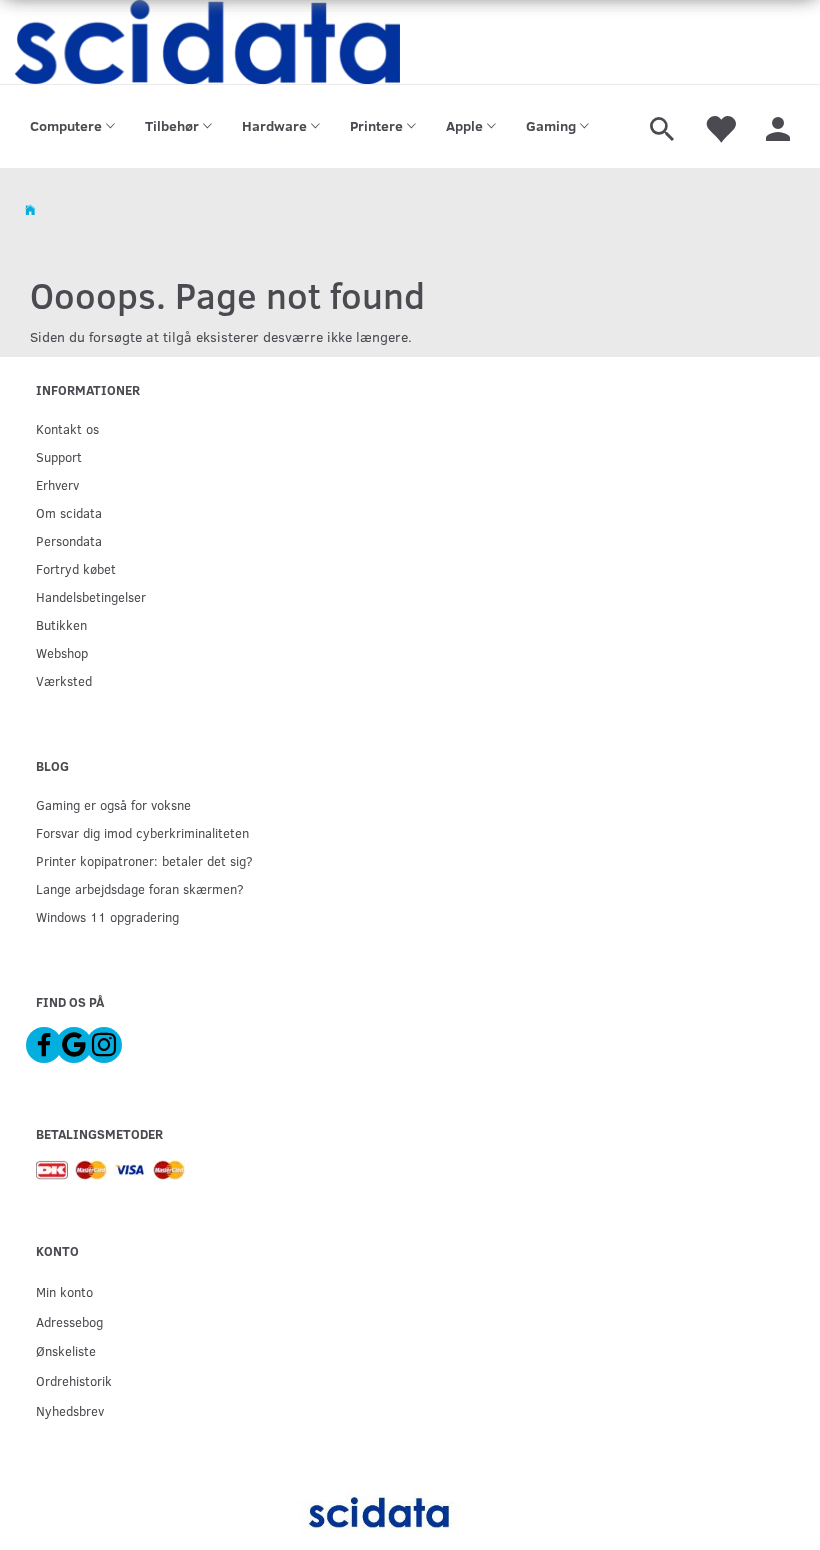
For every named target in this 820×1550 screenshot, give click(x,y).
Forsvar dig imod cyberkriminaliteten (142, 832)
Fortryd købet (76, 568)
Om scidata (69, 512)
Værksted (64, 680)
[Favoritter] (720, 127)
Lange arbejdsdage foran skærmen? (140, 888)
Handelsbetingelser (91, 596)
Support (59, 456)
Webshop (62, 652)
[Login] (778, 127)
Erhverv (57, 484)
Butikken (61, 624)
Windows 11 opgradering (107, 916)
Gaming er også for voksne (113, 804)
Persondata (69, 540)
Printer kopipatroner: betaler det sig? (144, 860)
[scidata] (207, 42)
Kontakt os (67, 428)
